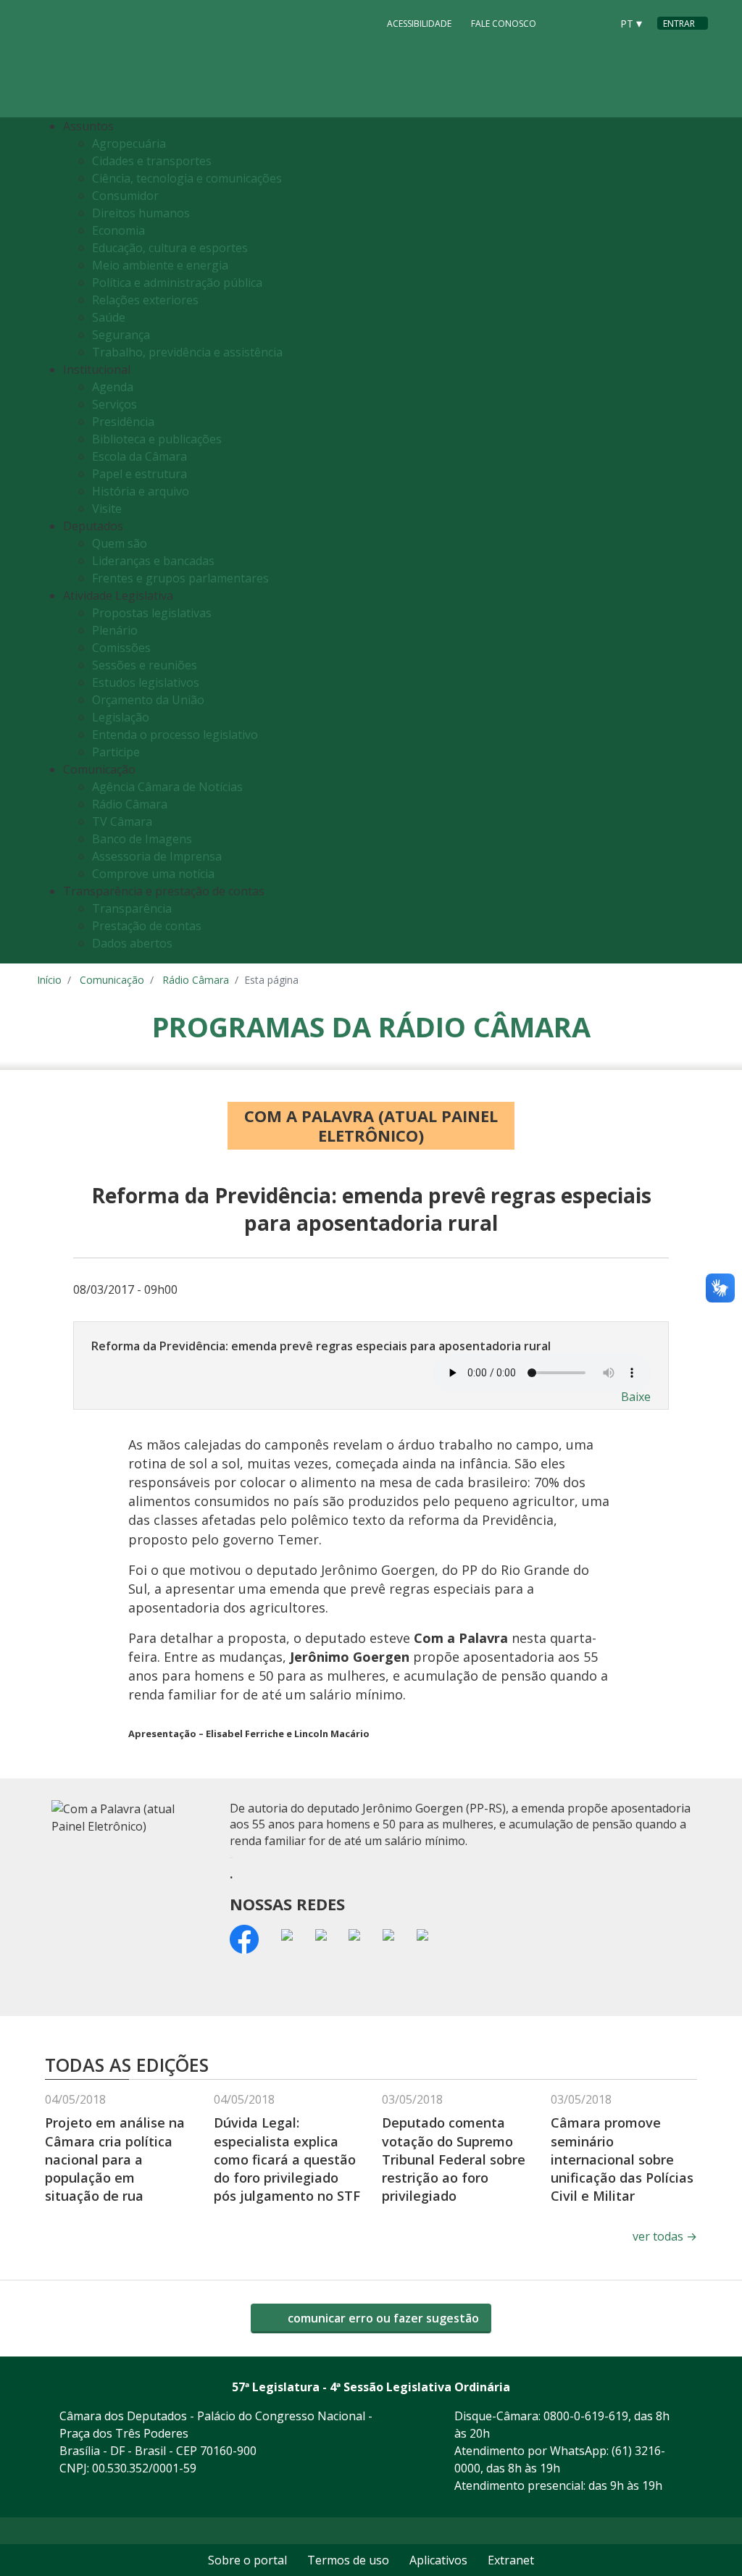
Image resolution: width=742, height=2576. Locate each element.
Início (49, 980)
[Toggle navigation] (693, 541)
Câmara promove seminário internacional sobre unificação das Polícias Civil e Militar (622, 2159)
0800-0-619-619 (586, 2416)
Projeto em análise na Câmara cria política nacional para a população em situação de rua (115, 2159)
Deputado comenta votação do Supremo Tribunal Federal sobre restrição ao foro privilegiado (454, 2159)
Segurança (121, 335)
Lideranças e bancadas (153, 561)
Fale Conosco (504, 24)
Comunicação (112, 980)
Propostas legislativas (152, 613)
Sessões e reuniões (145, 665)
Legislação (121, 717)
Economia (118, 230)
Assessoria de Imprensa (157, 856)
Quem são (120, 543)
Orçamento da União (148, 700)
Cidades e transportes (152, 161)
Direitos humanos (141, 213)
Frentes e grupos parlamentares (180, 578)
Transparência (132, 908)
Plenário (115, 630)
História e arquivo (141, 491)
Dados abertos (132, 943)
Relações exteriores (145, 300)
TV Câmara (122, 821)
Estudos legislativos (146, 682)
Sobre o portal (247, 2560)
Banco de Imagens (142, 839)
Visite (107, 509)
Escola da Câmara (139, 456)
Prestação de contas (147, 926)
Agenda (113, 387)
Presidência (123, 422)
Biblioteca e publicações (157, 439)
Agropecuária (129, 143)
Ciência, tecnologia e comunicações (187, 178)
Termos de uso (348, 2560)
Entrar (679, 24)
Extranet (511, 2560)
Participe (116, 752)
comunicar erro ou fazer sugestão (382, 2318)
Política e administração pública (177, 283)
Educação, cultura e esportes (170, 248)
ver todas (665, 2236)
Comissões (121, 648)
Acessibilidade (419, 24)
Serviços (114, 404)
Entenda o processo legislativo (175, 735)
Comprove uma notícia (153, 874)
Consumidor (125, 196)
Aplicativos (438, 2560)
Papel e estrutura (139, 474)
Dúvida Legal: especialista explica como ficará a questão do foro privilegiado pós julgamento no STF (287, 2159)
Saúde (109, 317)
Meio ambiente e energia (160, 265)
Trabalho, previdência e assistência (187, 352)
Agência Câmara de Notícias (167, 787)
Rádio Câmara (130, 804)
